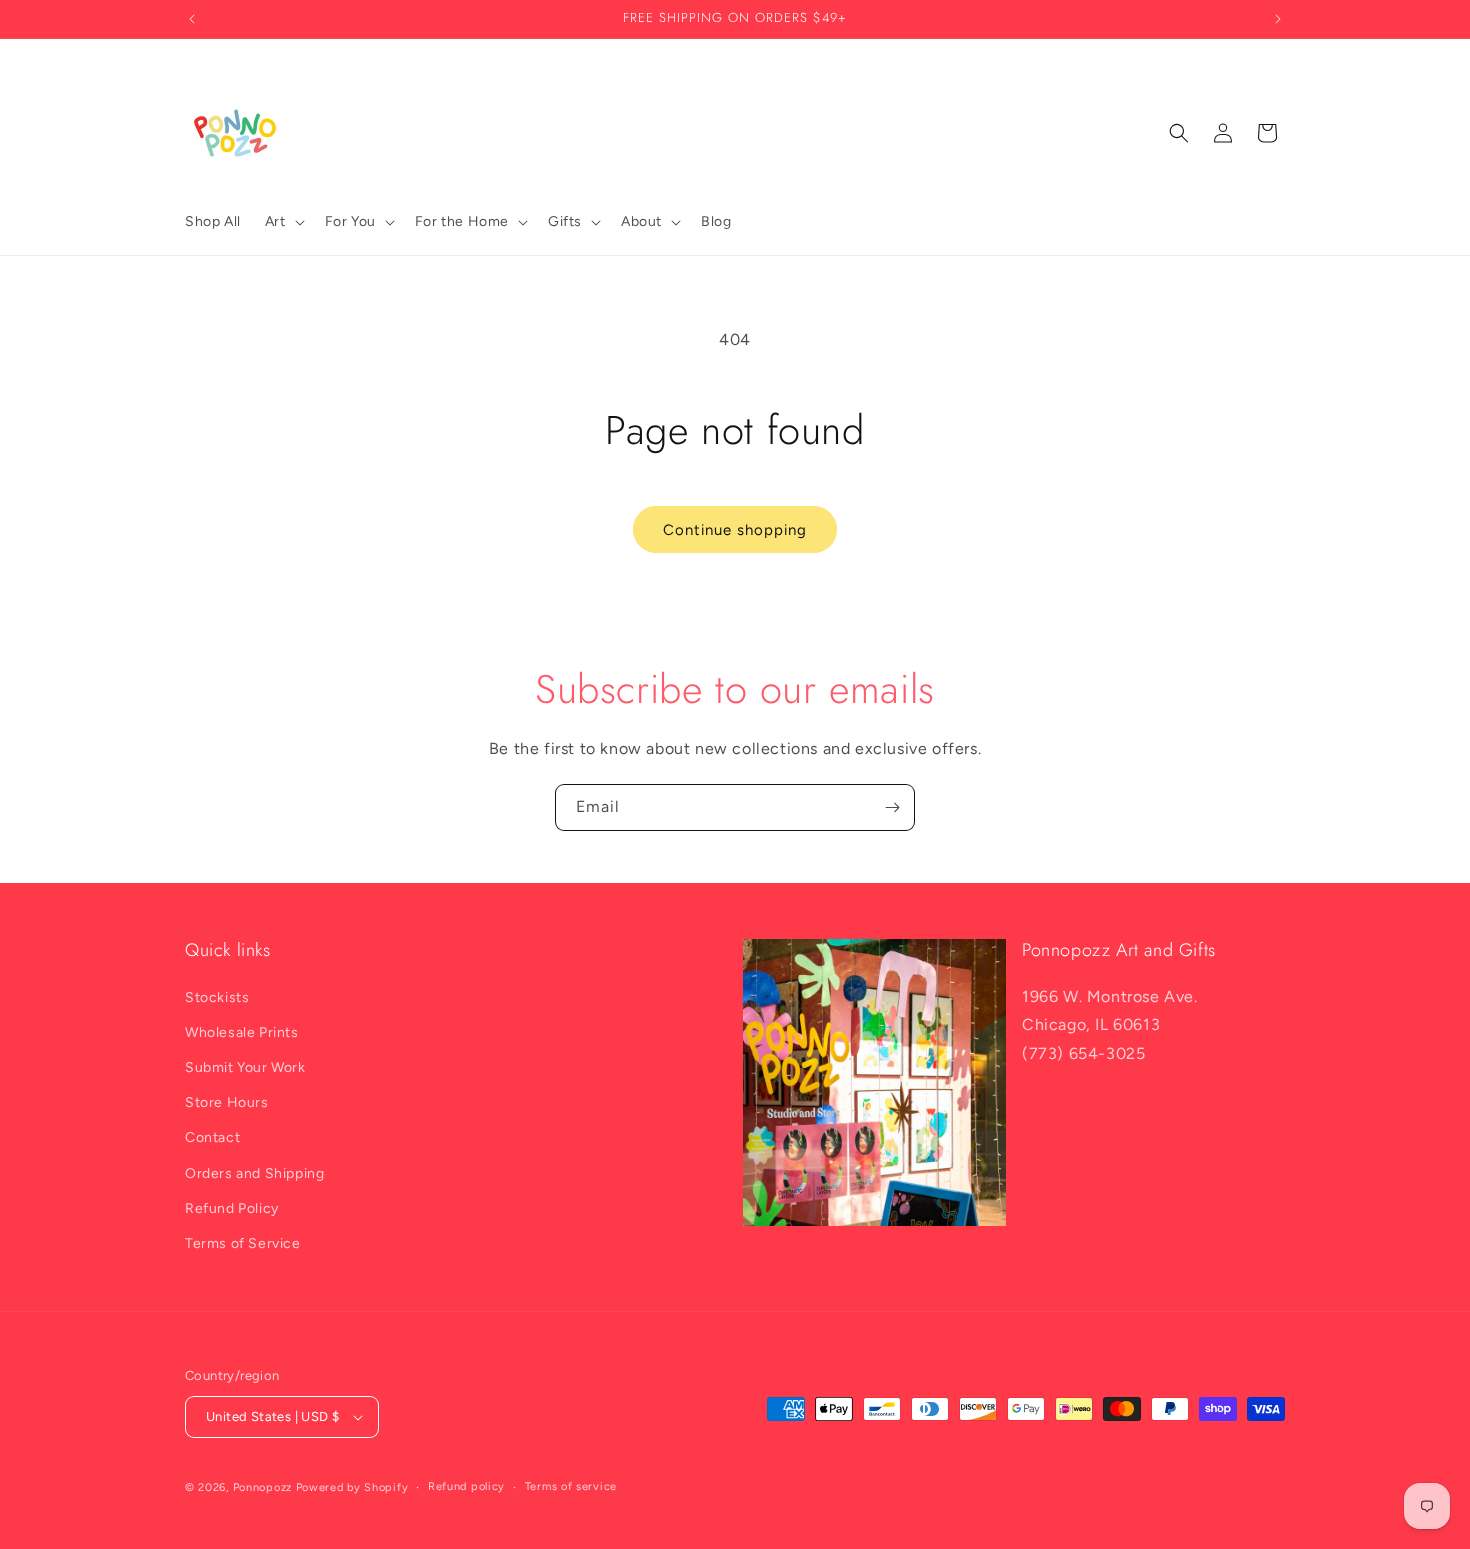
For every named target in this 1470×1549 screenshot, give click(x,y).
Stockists (217, 997)
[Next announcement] (1278, 19)
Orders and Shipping (254, 1173)
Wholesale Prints (242, 1032)
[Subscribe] (892, 807)
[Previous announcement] (192, 19)
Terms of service (571, 1486)
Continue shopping (735, 530)
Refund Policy (232, 1208)
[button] (283, 222)
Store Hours (227, 1102)
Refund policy (466, 1486)
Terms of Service (243, 1243)
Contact (212, 1137)
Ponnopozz (262, 1487)
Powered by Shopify (352, 1487)
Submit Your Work (245, 1067)
